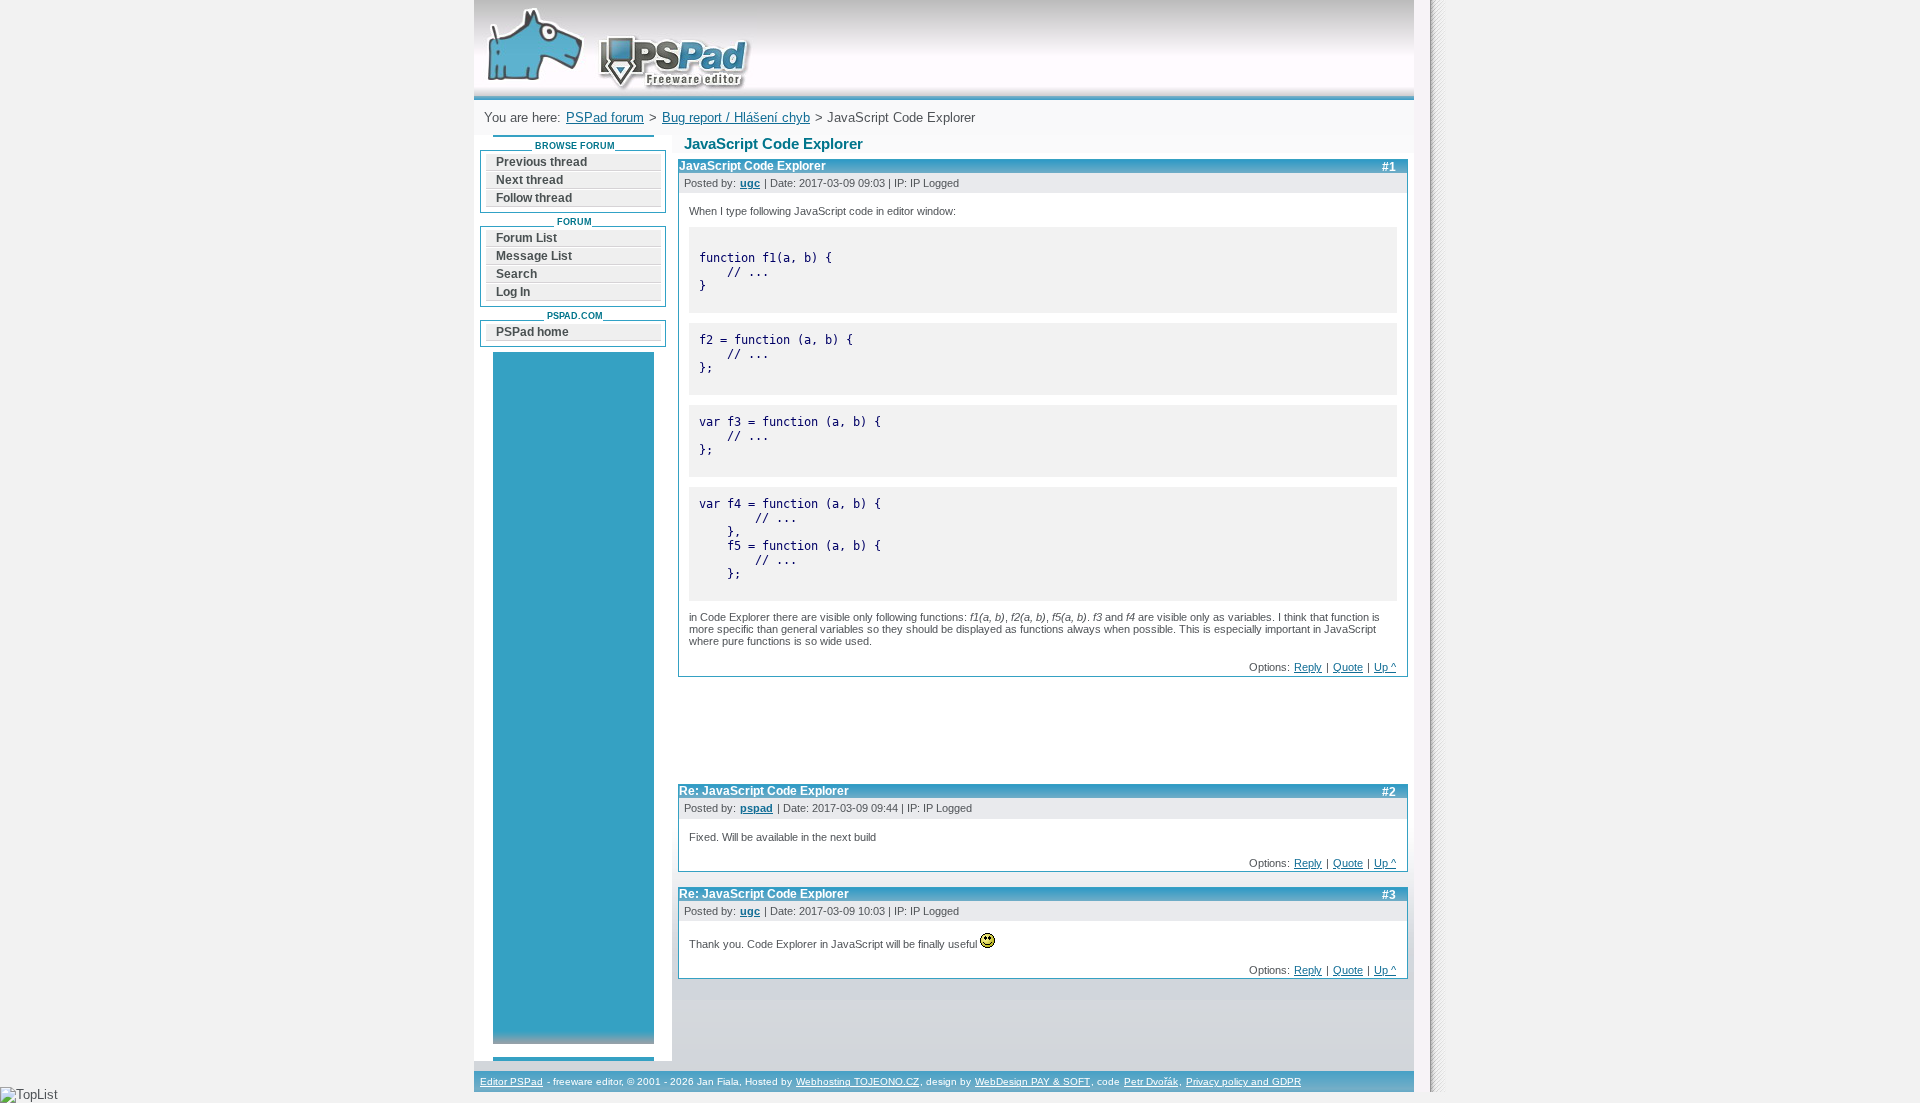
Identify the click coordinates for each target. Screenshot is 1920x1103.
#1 (1389, 167)
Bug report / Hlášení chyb (736, 117)
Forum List (526, 238)
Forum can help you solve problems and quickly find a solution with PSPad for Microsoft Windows (613, 23)
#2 (1389, 792)
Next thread (529, 180)
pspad (756, 808)
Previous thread (541, 162)
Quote (1348, 667)
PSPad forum (605, 117)
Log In (513, 292)
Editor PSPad (511, 1081)
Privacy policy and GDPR (1243, 1081)
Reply (1308, 667)
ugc (750, 183)
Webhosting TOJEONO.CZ (857, 1081)
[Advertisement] (1042, 736)
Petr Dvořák (1151, 1081)
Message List (534, 256)
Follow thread (534, 198)
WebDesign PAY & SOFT (1032, 1081)
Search (516, 274)
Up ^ (1385, 667)
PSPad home (532, 332)
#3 (1389, 895)
